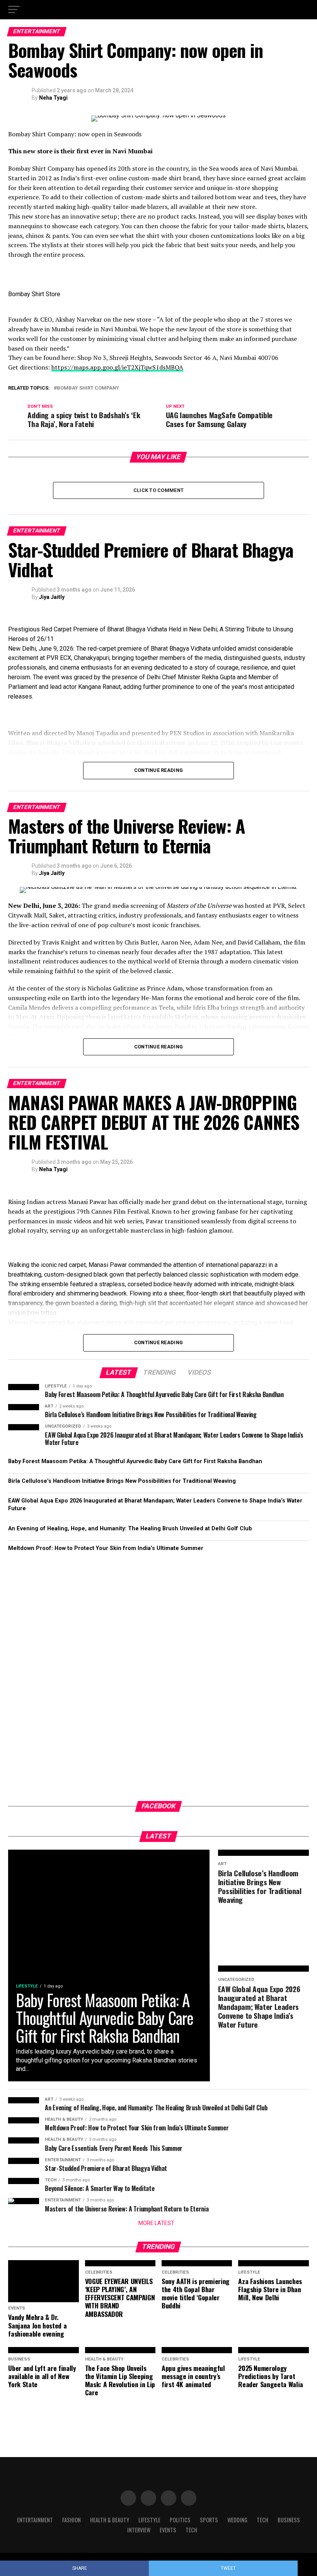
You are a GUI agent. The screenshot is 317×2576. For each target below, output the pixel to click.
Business (289, 2520)
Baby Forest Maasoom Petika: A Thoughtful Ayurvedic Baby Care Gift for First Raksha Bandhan (135, 1461)
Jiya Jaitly (52, 597)
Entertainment (35, 2520)
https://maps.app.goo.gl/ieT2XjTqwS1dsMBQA (117, 367)
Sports (209, 2520)
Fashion (72, 2520)
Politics (180, 2520)
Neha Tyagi (53, 98)
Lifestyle (149, 2520)
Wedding (237, 2520)
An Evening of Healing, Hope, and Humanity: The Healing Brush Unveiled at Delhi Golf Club (130, 1529)
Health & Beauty (110, 2520)
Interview (139, 2530)
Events (168, 2530)
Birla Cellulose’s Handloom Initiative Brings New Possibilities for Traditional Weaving (122, 1481)
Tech (262, 2520)
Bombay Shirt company (88, 388)
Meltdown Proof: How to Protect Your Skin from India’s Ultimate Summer (106, 1548)
